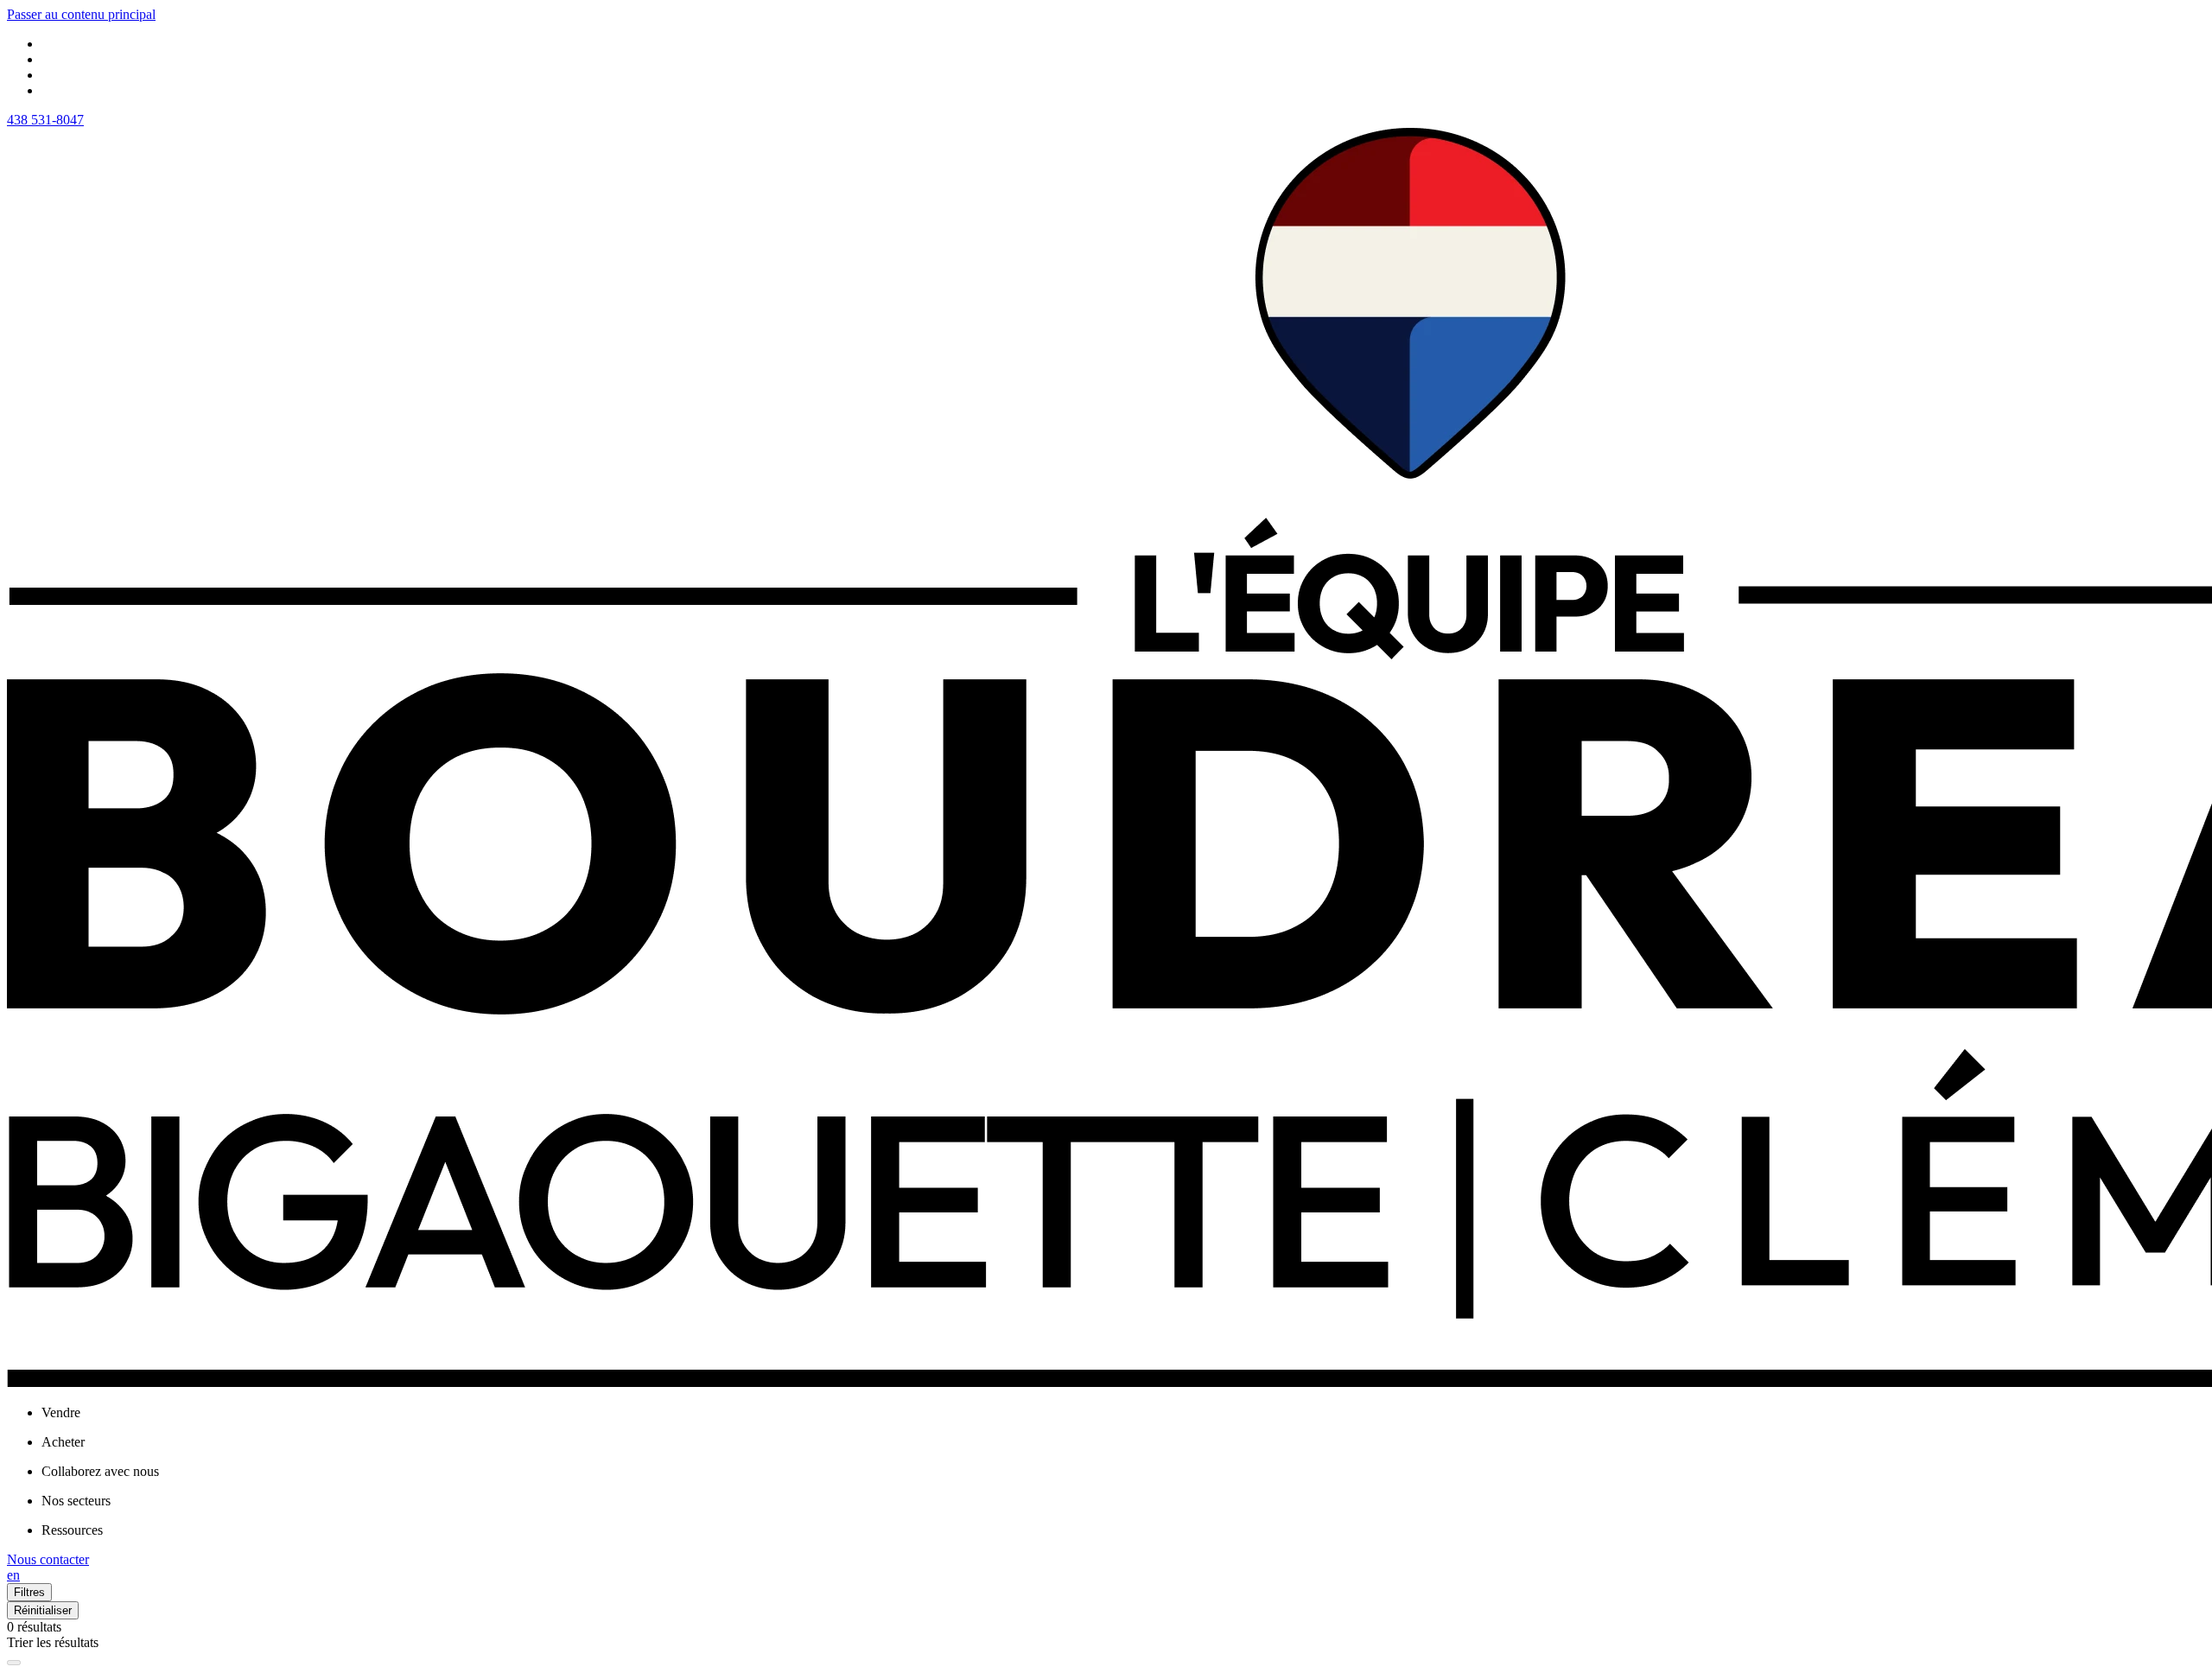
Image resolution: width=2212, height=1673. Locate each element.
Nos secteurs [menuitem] (76, 1501)
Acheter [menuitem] (63, 1442)
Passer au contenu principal (81, 14)
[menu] (1123, 1413)
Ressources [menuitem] (72, 1530)
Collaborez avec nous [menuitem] (100, 1471)
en (13, 1575)
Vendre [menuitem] (61, 1412)
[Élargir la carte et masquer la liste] (14, 1663)
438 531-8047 (45, 120)
